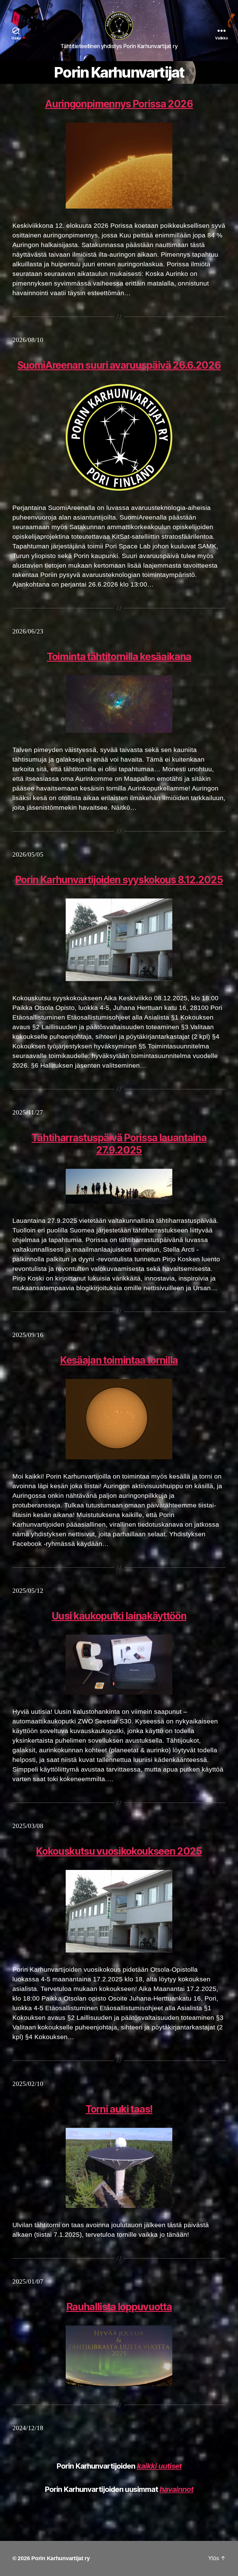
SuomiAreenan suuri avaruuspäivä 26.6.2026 (119, 365)
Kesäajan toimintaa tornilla (119, 1360)
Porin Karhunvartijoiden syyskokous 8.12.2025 (119, 880)
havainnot (176, 2489)
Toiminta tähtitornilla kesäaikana (119, 657)
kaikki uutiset (159, 2466)
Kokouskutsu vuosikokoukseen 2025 (119, 1851)
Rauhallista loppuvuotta (119, 2307)
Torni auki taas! (119, 2109)
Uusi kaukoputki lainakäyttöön (119, 1616)
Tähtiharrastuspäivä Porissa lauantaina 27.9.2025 (119, 1144)
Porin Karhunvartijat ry (61, 2558)
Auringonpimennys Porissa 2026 (119, 104)
